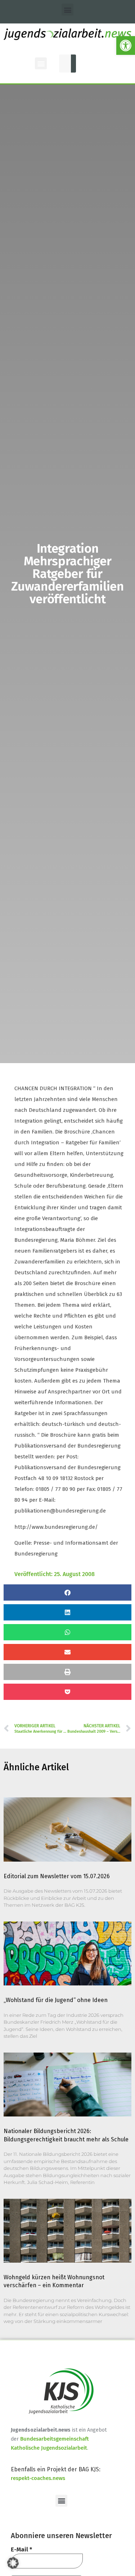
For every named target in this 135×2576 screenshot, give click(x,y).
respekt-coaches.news (38, 2478)
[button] (126, 45)
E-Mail (21, 2549)
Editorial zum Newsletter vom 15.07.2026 (57, 1876)
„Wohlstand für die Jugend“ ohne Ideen (56, 2000)
